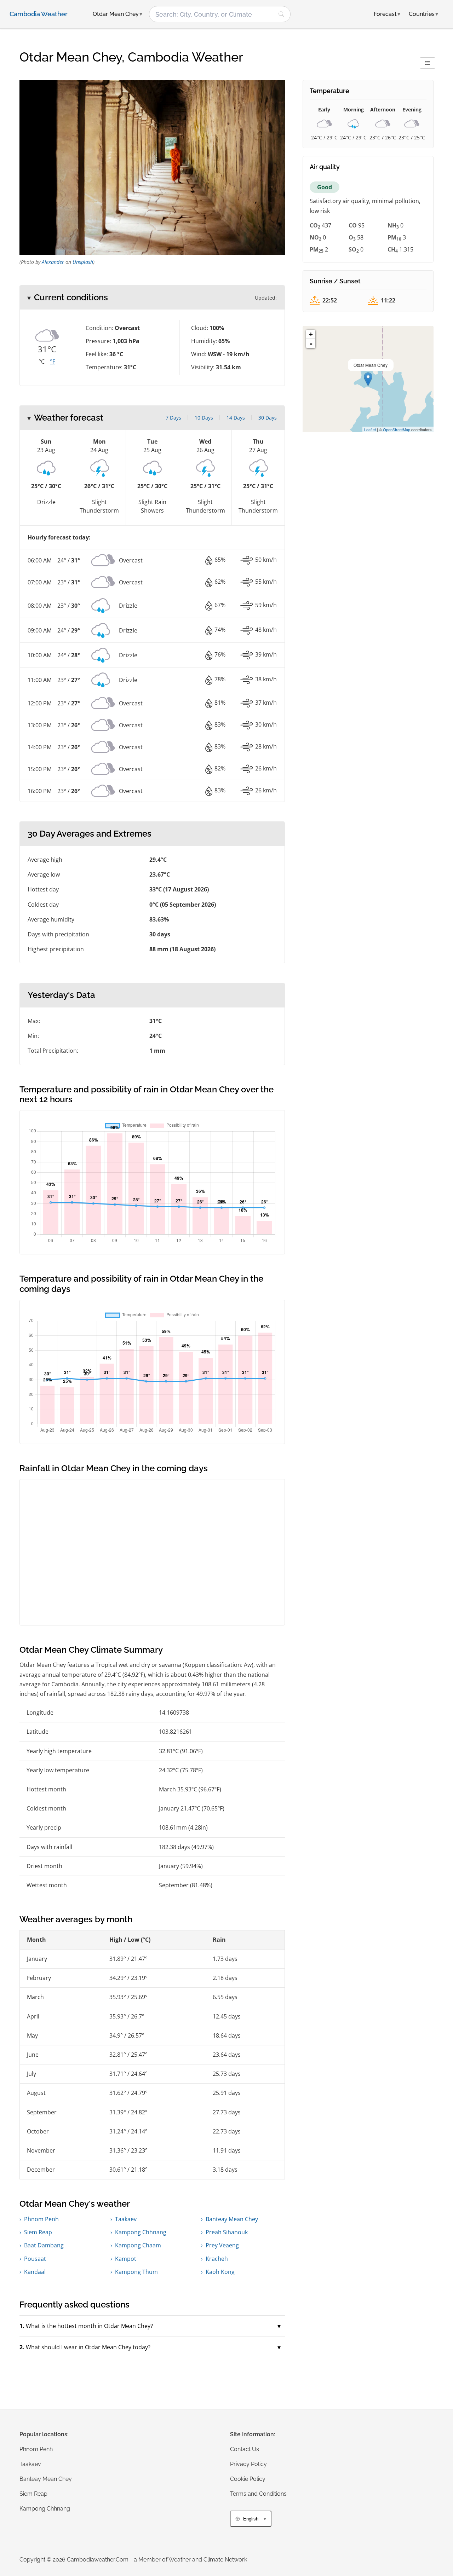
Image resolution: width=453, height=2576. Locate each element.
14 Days (236, 418)
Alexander (53, 262)
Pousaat (35, 2259)
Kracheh (217, 2259)
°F (53, 362)
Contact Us (245, 2449)
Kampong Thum (136, 2272)
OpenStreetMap (397, 429)
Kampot (126, 2259)
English (251, 2519)
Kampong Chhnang (141, 2232)
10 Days (204, 418)
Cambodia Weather (39, 14)
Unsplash (83, 262)
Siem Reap (38, 2232)
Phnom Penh (41, 2219)
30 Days (268, 418)
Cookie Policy (248, 2479)
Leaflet (370, 429)
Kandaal (35, 2272)
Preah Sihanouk (227, 2232)
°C (42, 362)
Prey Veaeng (222, 2245)
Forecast (387, 14)
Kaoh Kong (220, 2272)
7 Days (173, 418)
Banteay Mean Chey (232, 2219)
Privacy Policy (248, 2464)
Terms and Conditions (258, 2494)
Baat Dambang (44, 2245)
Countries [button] (423, 14)
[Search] (281, 14)
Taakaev (126, 2219)
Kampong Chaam (138, 2245)
